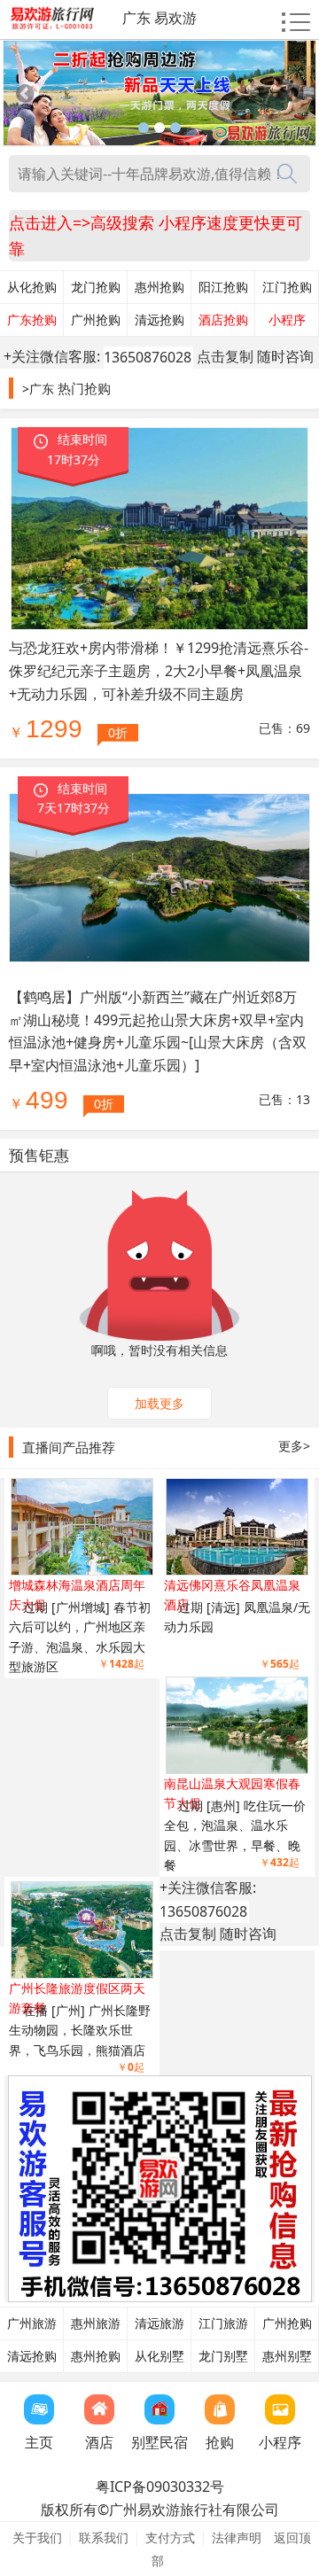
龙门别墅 (223, 2356)
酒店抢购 (223, 320)
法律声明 (237, 2537)
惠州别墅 (287, 2356)
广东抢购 (32, 320)
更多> (294, 1446)
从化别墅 (159, 2356)
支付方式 (170, 2537)
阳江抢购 (223, 287)
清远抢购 (159, 320)
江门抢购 (287, 287)
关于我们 (37, 2537)
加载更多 (159, 1403)
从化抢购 (32, 287)
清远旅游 (159, 2323)
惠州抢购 (159, 287)
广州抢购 (96, 320)
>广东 (38, 389)
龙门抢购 (96, 287)
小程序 (287, 320)
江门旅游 (223, 2323)
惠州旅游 (96, 2323)
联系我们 (104, 2537)
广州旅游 (32, 2323)
